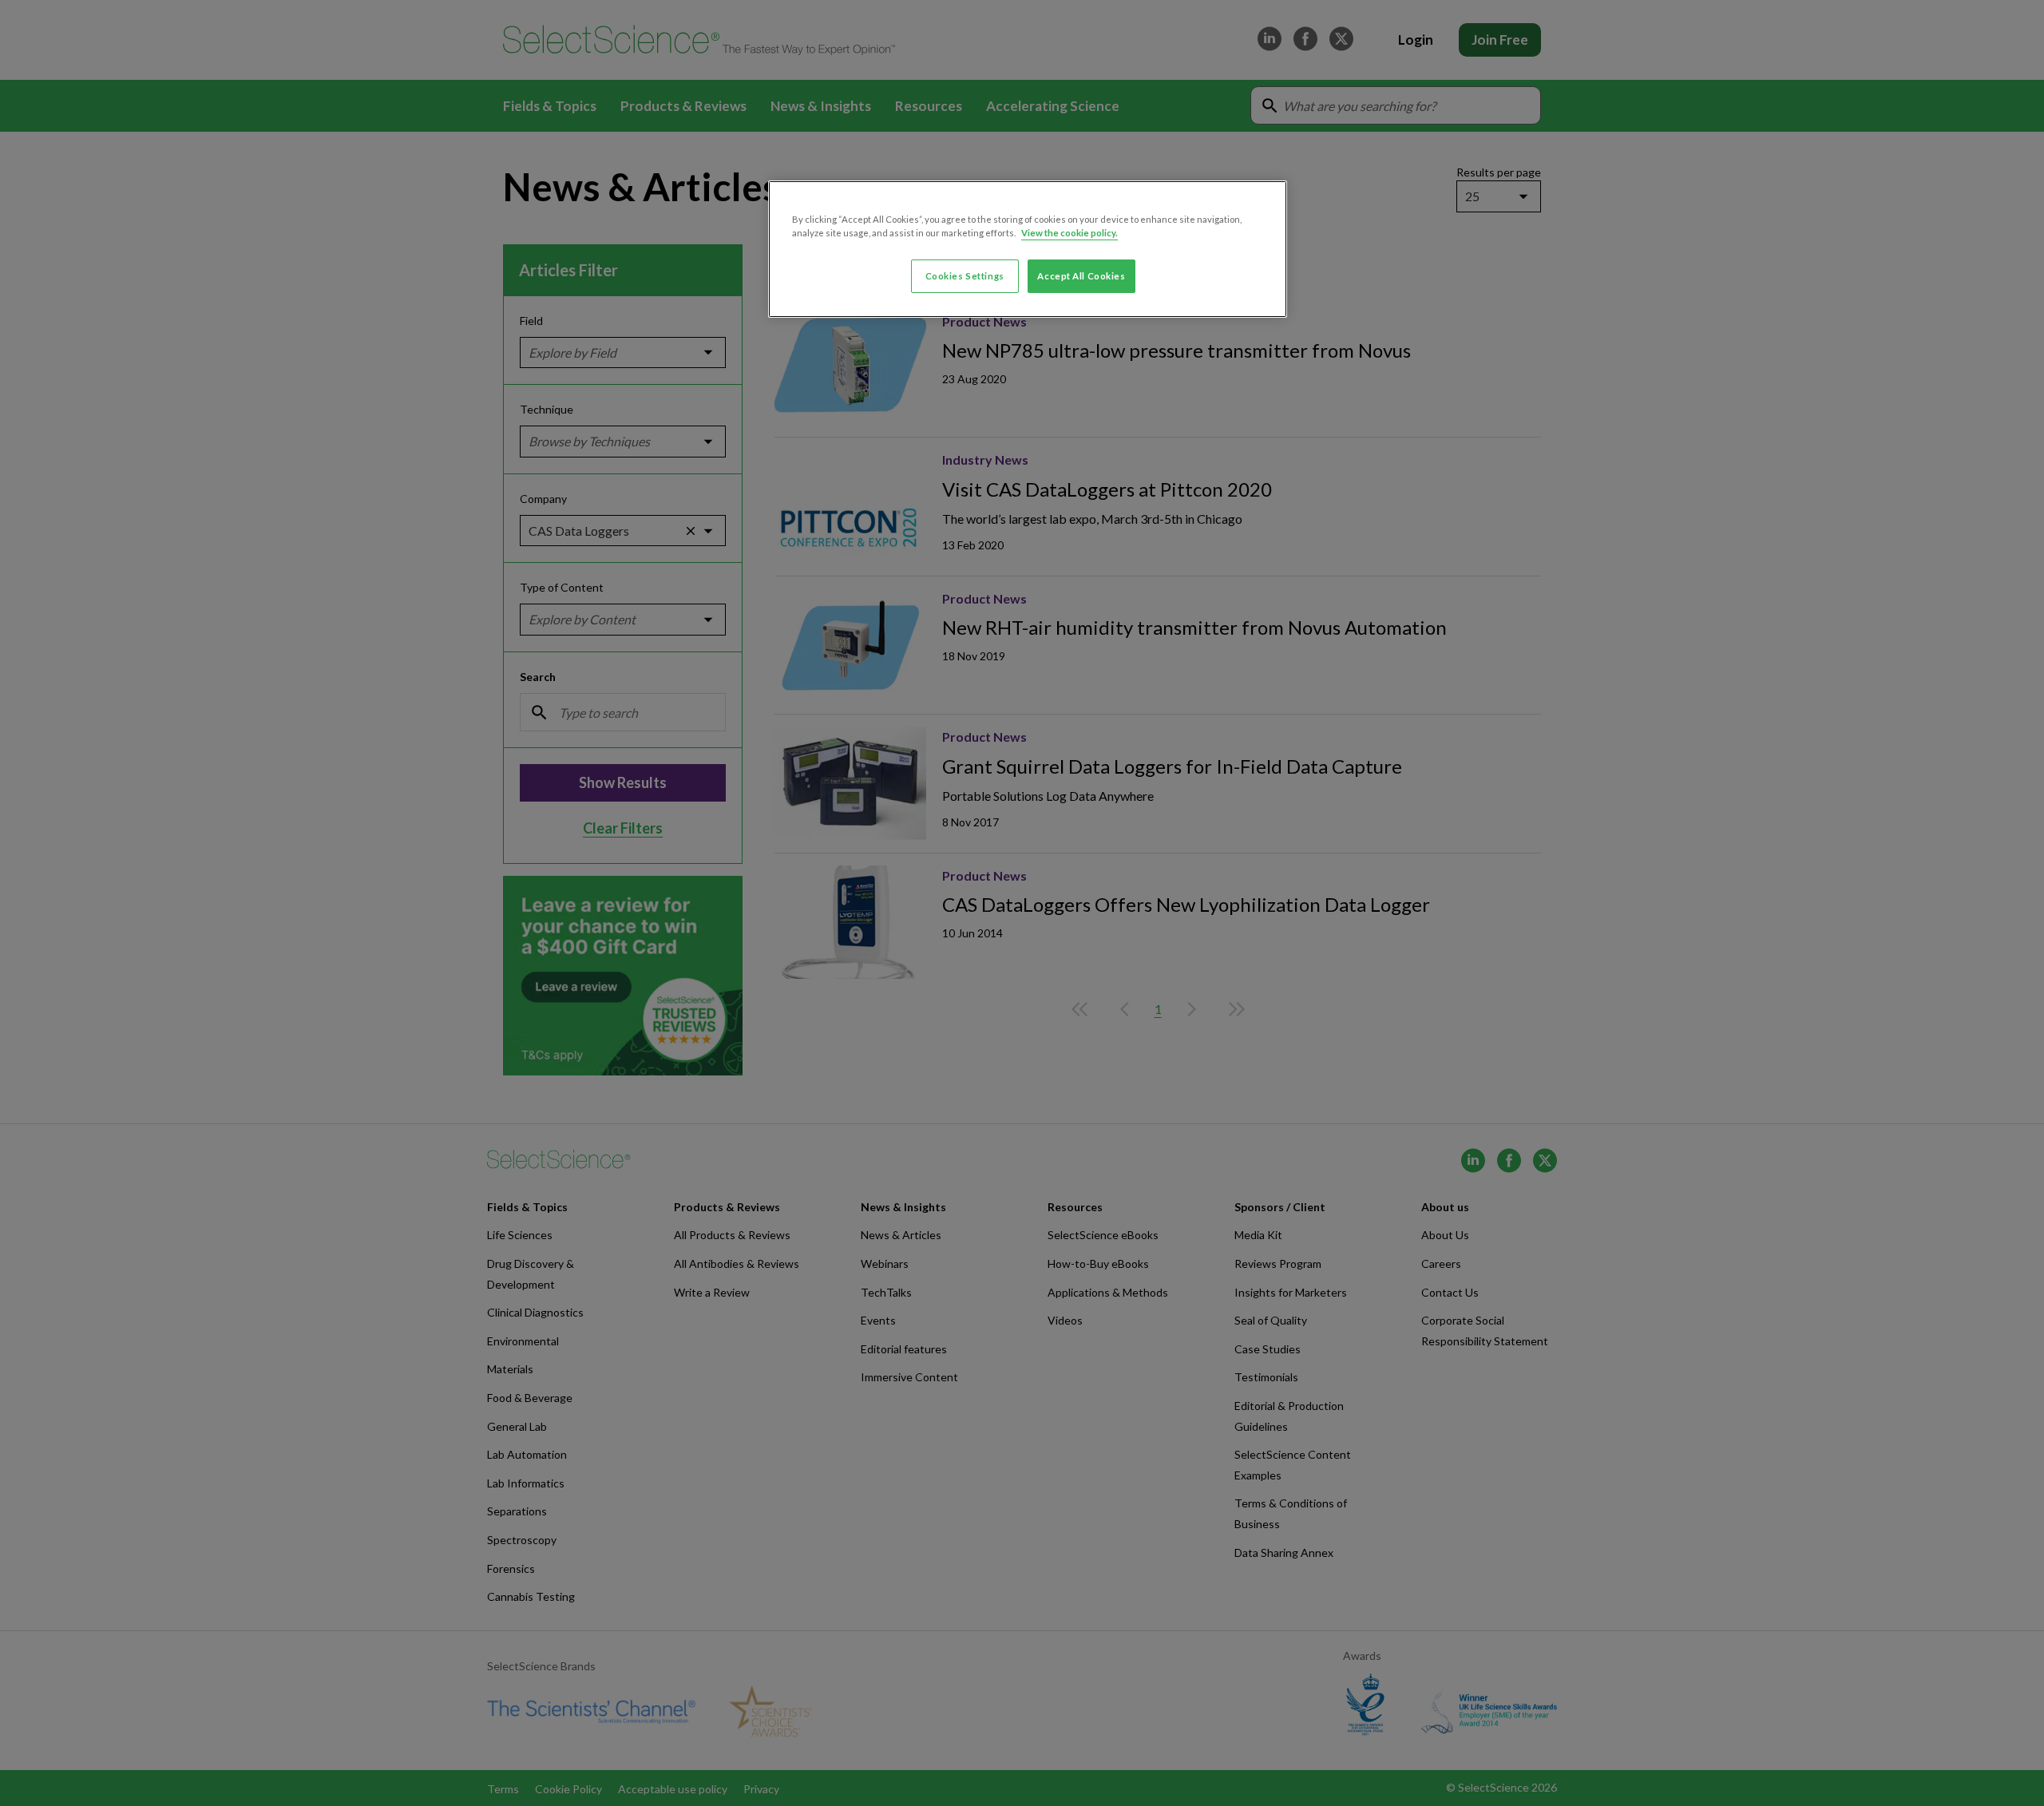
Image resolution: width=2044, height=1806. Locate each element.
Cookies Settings (965, 276)
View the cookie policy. (1070, 233)
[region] (1028, 249)
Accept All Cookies (1081, 276)
